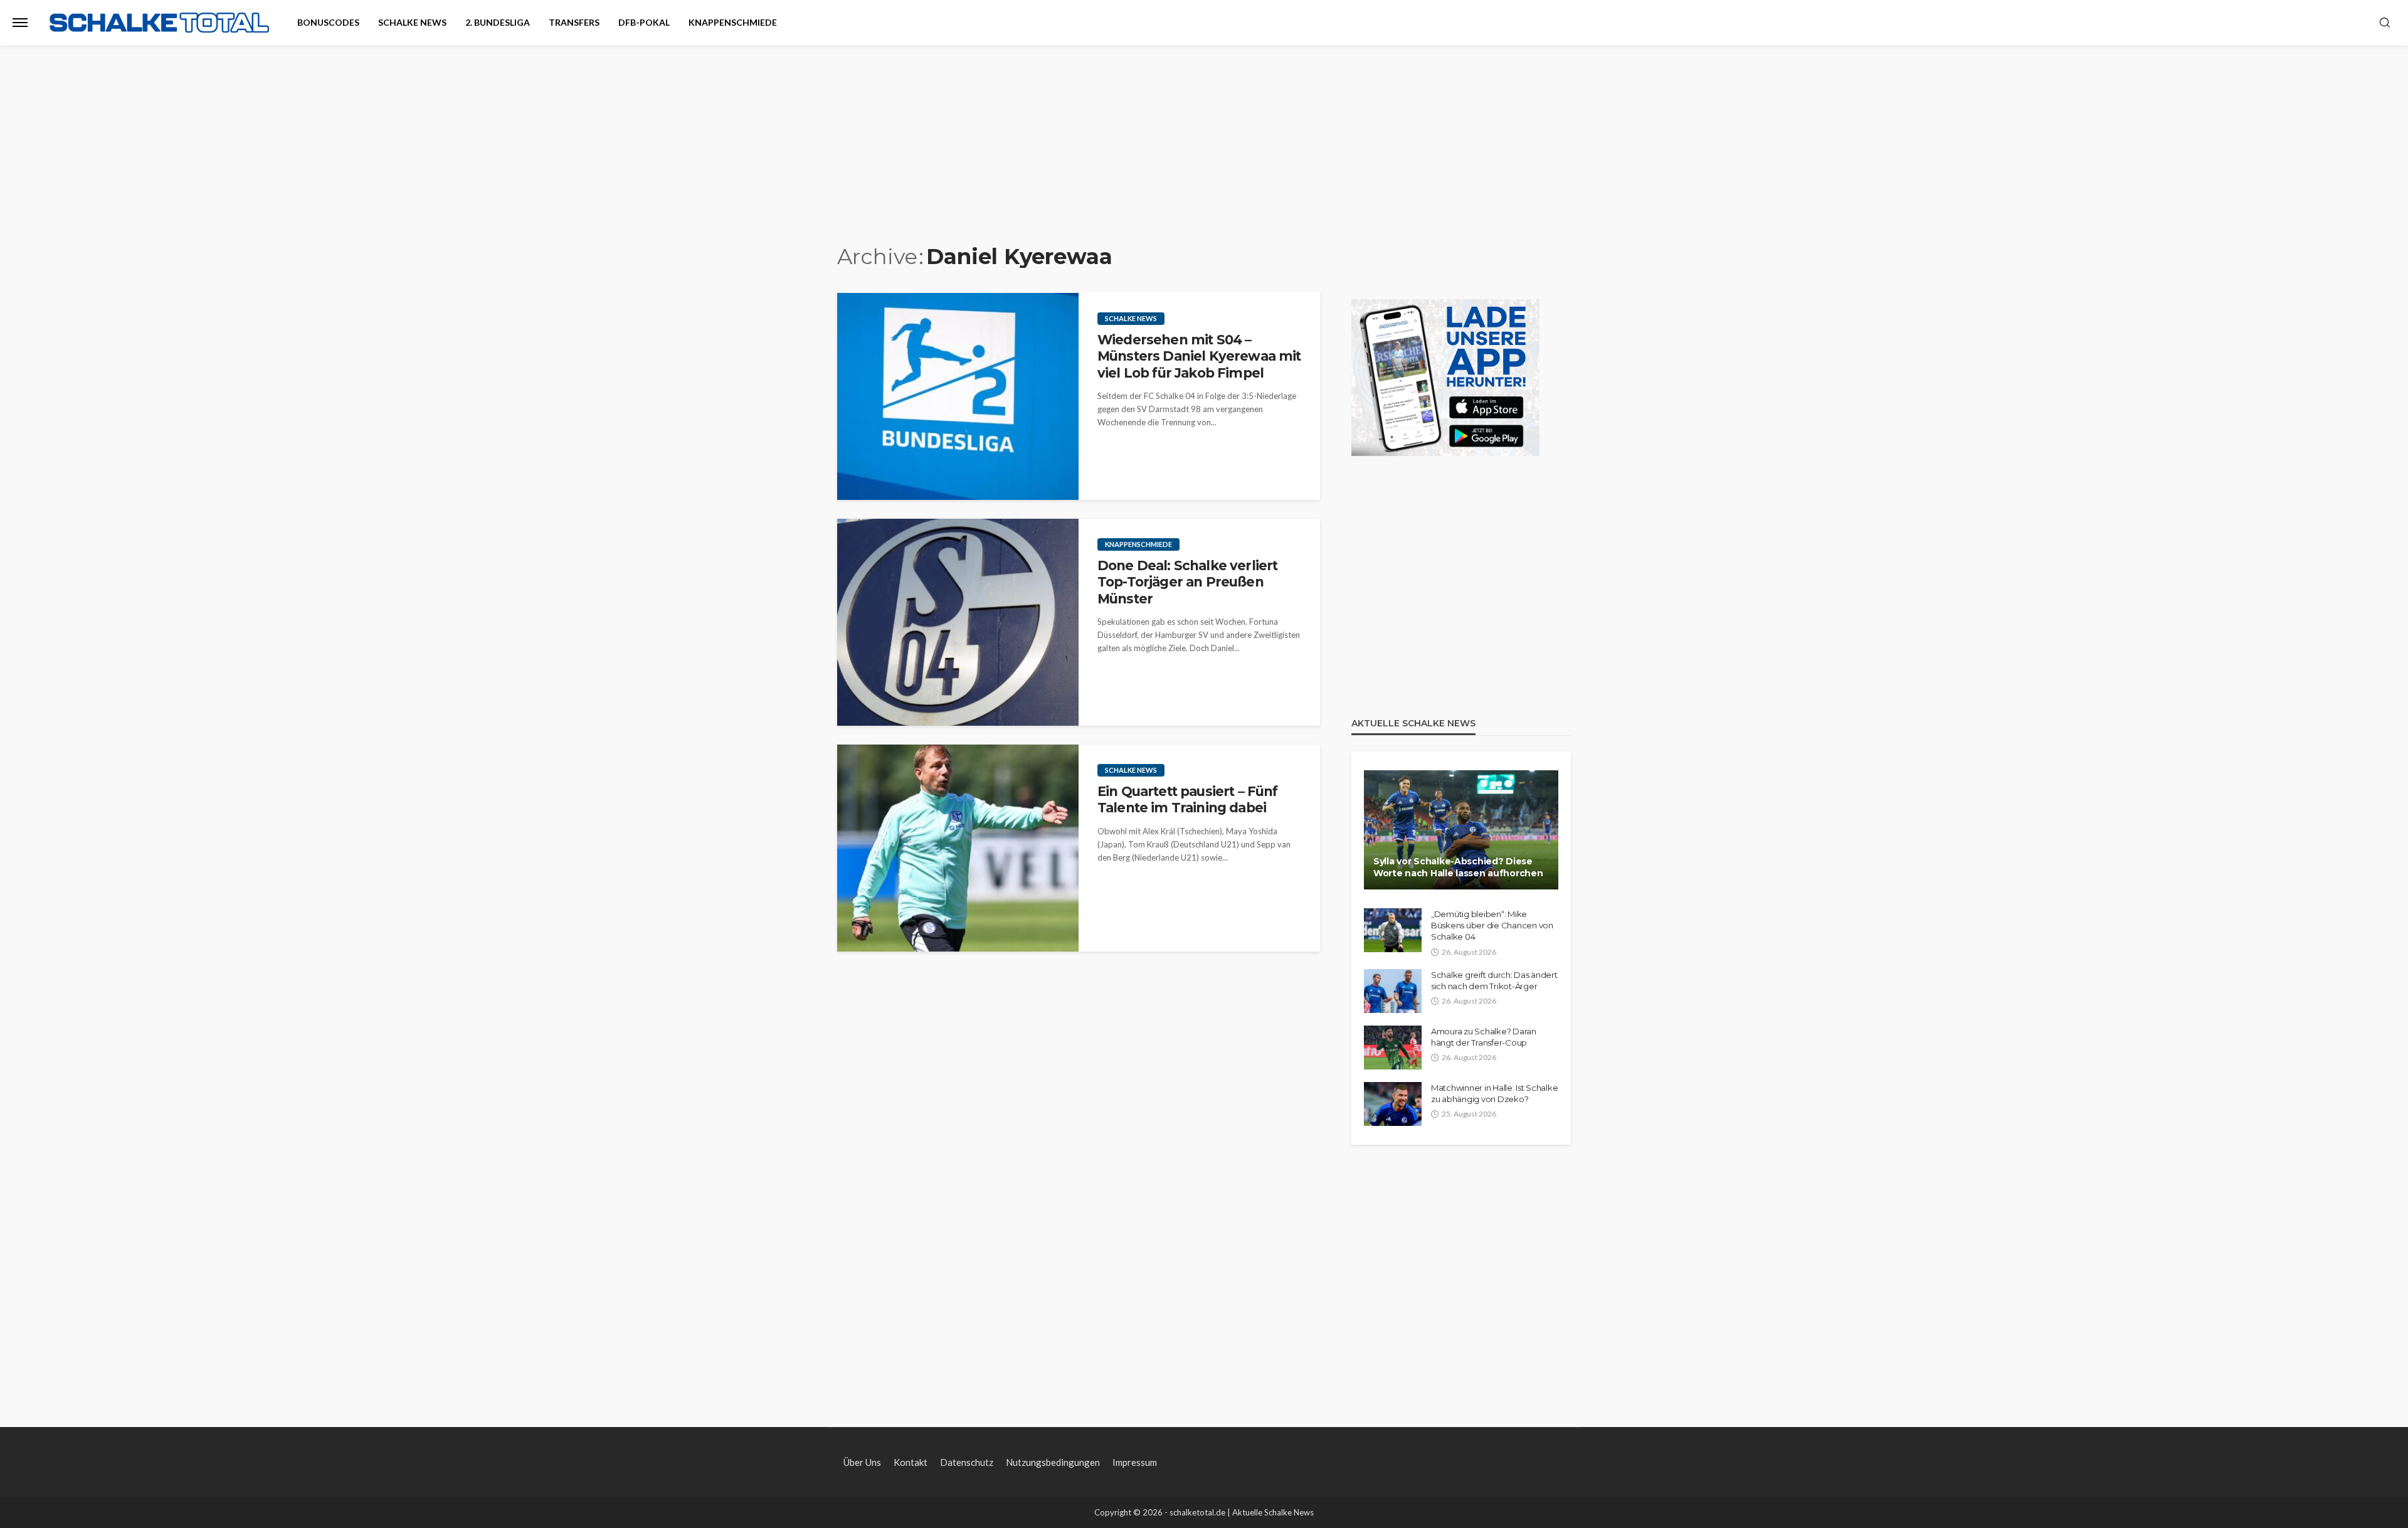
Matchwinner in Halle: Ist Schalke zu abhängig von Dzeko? (1494, 1093)
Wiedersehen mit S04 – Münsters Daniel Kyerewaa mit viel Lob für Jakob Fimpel (1199, 356)
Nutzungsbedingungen (1053, 1462)
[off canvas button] (20, 23)
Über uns (862, 1462)
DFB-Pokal (644, 22)
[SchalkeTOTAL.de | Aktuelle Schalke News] (159, 23)
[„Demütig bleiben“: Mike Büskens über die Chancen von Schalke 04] (1393, 930)
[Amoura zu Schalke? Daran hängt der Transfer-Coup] (1393, 1048)
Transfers (574, 22)
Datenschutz (967, 1462)
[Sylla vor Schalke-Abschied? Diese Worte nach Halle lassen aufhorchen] (1461, 830)
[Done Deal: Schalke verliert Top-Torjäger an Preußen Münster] (958, 622)
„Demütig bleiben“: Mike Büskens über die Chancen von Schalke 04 (1492, 925)
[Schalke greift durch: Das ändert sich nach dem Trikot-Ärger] (1393, 991)
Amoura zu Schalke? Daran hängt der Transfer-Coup (1484, 1037)
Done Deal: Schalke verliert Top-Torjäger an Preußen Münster (1187, 582)
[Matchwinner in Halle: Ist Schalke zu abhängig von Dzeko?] (1393, 1104)
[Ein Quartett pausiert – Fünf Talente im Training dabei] (958, 848)
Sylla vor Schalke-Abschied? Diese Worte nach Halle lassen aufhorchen (1458, 867)
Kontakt (911, 1462)
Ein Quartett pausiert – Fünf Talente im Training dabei (1187, 799)
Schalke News (412, 22)
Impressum (1135, 1462)
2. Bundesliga (498, 22)
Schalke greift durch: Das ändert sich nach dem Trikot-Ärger (1494, 980)
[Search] (2385, 23)
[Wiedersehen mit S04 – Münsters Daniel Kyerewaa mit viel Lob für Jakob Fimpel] (958, 396)
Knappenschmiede (733, 22)
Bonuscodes (328, 22)
